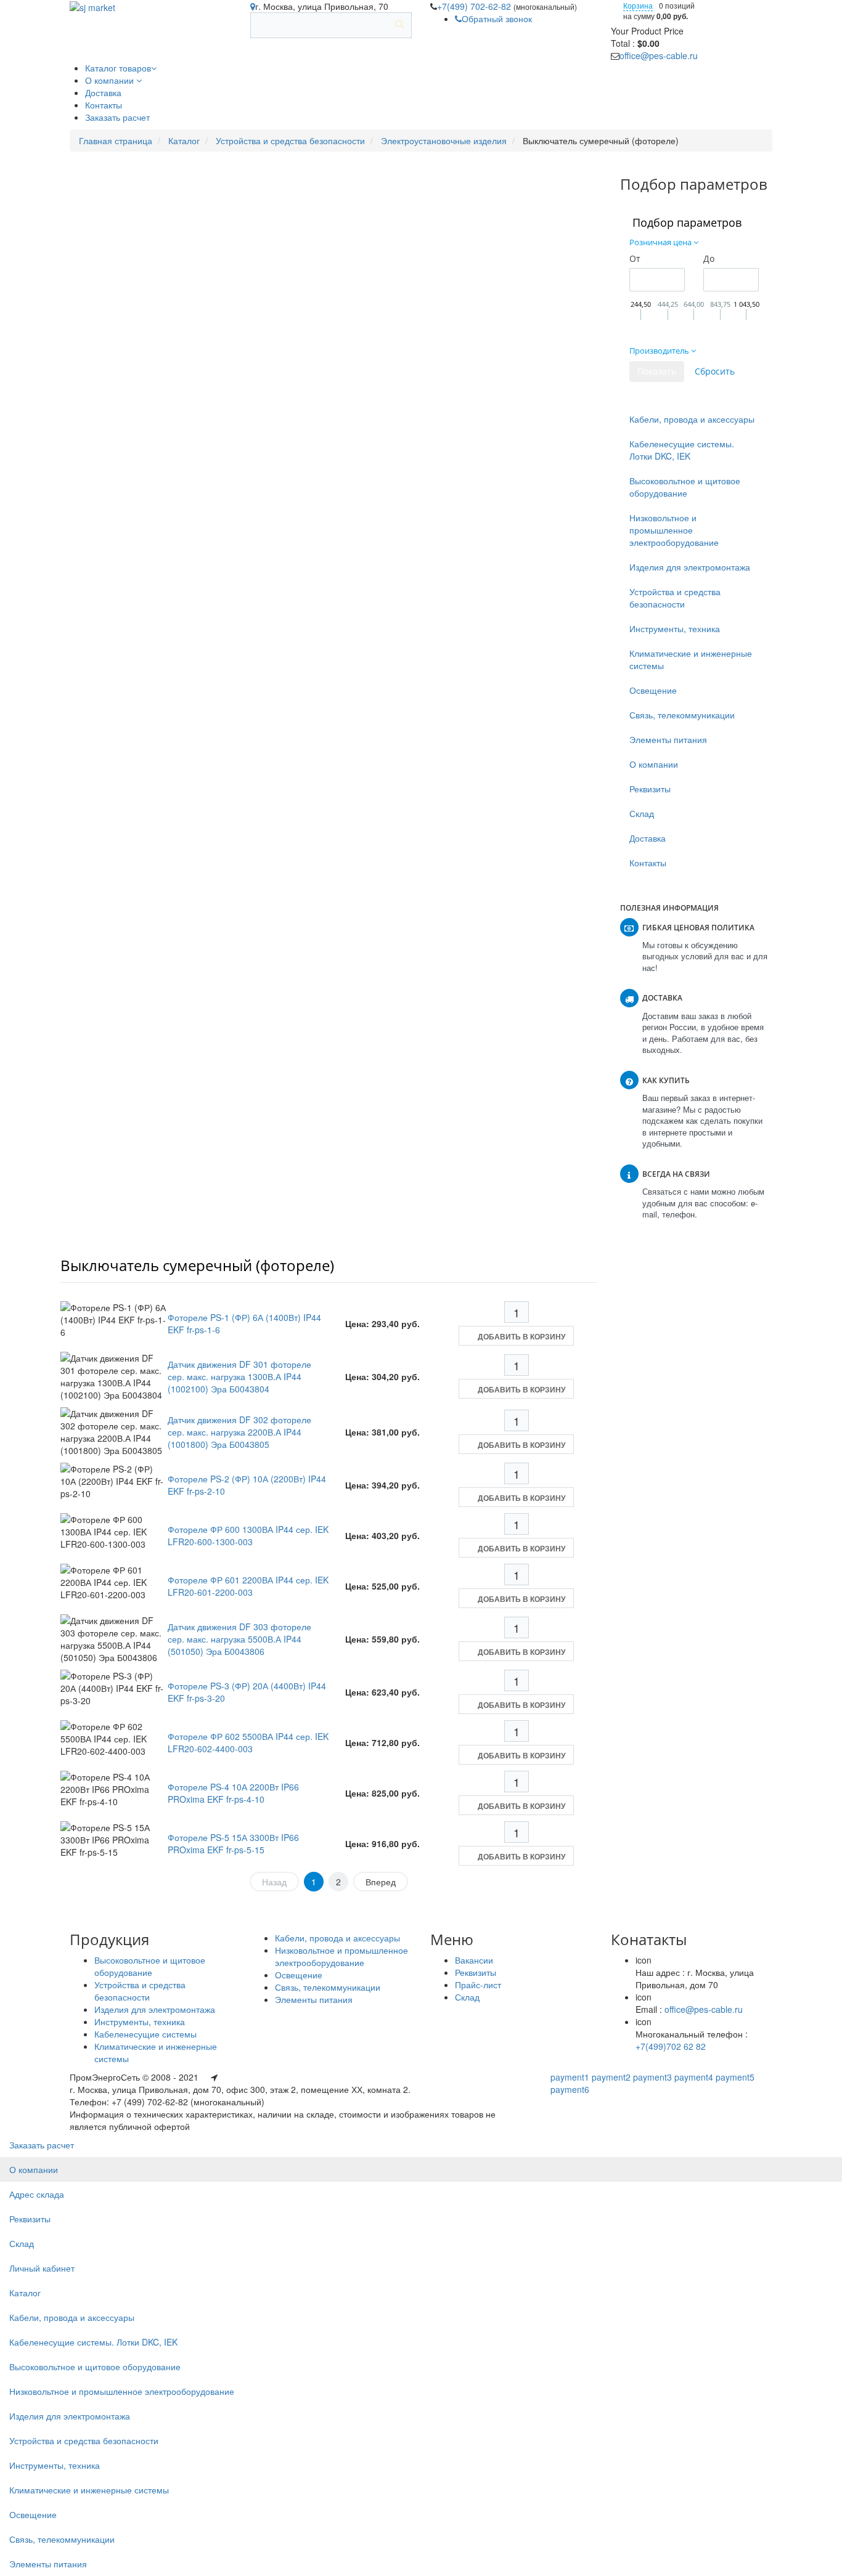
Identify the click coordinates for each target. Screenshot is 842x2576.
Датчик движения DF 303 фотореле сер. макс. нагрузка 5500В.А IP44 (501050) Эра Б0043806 (239, 1639)
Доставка (648, 838)
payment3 (652, 2077)
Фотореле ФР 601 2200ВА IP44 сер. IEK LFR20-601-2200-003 (248, 1586)
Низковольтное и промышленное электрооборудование (674, 530)
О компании (654, 764)
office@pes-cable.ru (659, 55)
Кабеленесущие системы (145, 2034)
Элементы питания (668, 739)
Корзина (638, 5)
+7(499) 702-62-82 (475, 6)
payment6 (570, 2089)
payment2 (611, 2077)
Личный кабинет (42, 2268)
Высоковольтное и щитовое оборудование (685, 487)
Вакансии (474, 1960)
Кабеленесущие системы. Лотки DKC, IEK (682, 450)
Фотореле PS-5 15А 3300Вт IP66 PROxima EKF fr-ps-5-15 (233, 1843)
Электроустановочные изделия (444, 140)
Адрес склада (37, 2194)
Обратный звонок (497, 18)
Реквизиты (650, 789)
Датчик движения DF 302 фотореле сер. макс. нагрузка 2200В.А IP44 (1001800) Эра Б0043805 (239, 1432)
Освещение (653, 690)
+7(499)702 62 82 (671, 2046)
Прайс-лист (478, 1985)
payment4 (694, 2077)
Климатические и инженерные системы (691, 659)
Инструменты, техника (675, 628)
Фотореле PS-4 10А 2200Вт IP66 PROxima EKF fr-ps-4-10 (233, 1793)
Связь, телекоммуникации (682, 715)
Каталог (184, 140)
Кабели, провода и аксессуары (692, 419)
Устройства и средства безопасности (290, 140)
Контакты (648, 863)
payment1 (570, 2077)
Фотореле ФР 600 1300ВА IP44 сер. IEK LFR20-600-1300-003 (248, 1535)
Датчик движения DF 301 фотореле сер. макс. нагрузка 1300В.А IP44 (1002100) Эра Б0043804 (239, 1376)
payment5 (735, 2077)
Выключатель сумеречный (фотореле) (197, 1265)
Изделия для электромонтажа (690, 567)
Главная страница (116, 140)
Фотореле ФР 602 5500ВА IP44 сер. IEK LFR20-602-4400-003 (248, 1742)
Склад (642, 813)
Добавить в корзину (521, 1336)
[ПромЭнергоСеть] (92, 6)
